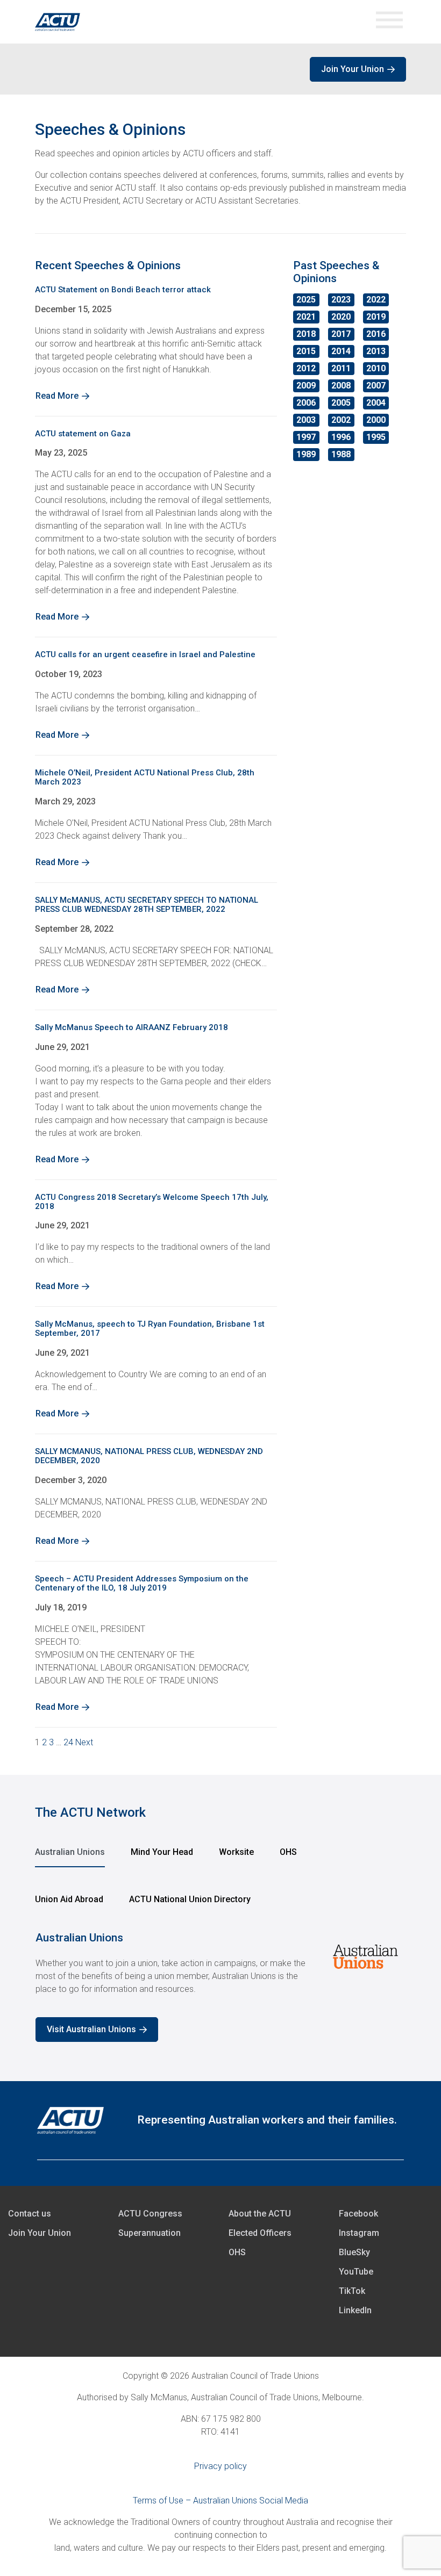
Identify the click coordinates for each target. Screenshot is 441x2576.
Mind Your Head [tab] (162, 1852)
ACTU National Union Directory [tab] (190, 1899)
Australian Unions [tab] (70, 1852)
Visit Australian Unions (91, 2029)
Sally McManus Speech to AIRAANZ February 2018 (131, 1027)
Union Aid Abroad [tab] (69, 1899)
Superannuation (150, 2233)
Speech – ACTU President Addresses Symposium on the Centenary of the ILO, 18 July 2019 (142, 1583)
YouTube (356, 2272)
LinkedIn (355, 2310)
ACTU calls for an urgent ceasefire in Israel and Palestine (145, 654)
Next (84, 1742)
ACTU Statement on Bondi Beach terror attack (123, 290)
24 (68, 1742)
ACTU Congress (150, 2214)
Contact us (30, 2214)
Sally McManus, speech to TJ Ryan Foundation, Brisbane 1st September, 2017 (150, 1329)
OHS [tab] (288, 1852)
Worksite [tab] (236, 1852)
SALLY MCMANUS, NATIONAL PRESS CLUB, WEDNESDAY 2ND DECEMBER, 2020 (149, 1456)
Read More (57, 396)
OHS (237, 2252)
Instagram (359, 2233)
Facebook (358, 2214)
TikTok (352, 2291)
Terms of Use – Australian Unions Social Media (220, 2501)
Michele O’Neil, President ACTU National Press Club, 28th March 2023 (145, 777)
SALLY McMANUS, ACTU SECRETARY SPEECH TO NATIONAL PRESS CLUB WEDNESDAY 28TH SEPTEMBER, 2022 (147, 905)
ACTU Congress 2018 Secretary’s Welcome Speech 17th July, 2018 (152, 1202)
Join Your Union (353, 69)
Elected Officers (260, 2233)
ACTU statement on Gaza (83, 434)
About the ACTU (260, 2214)
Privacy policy (220, 2466)
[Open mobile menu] (389, 22)
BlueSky (354, 2252)
